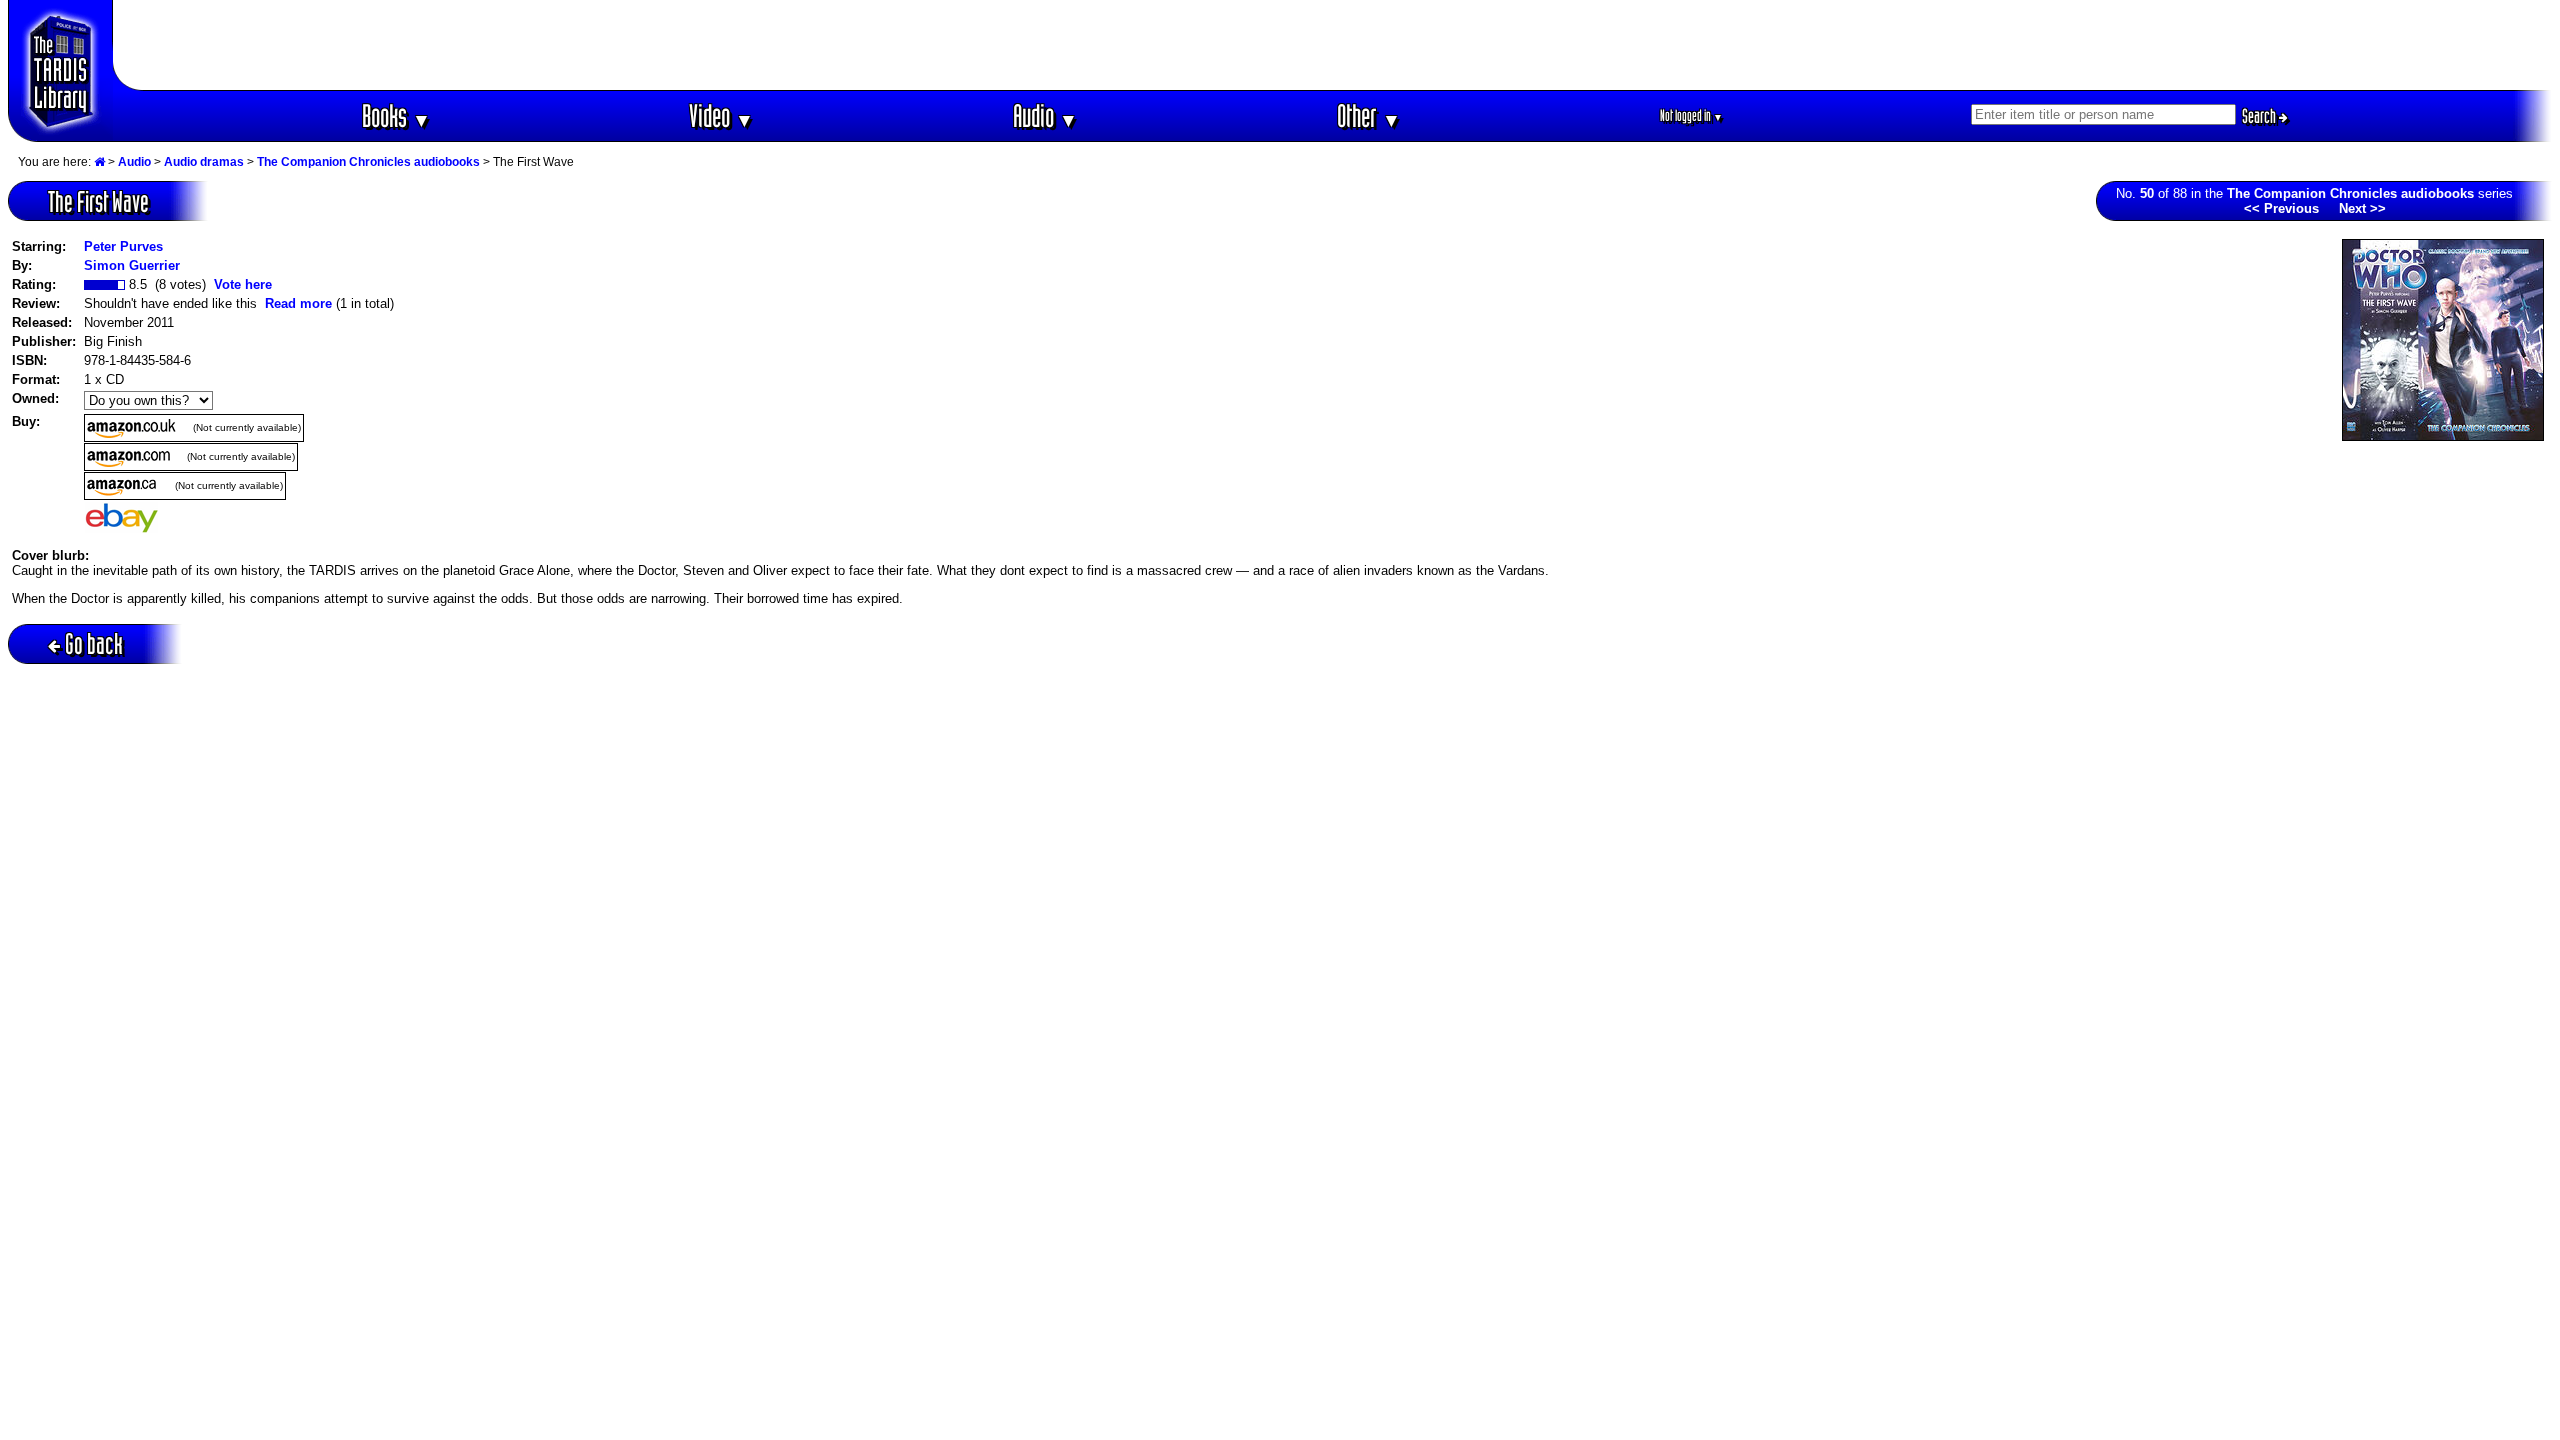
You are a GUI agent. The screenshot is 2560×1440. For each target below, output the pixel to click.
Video (721, 115)
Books (396, 115)
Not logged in (1691, 115)
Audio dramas (204, 162)
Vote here (243, 284)
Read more (298, 303)
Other (1369, 115)
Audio (1045, 115)
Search (2260, 116)
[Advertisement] (1333, 45)
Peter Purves (123, 246)
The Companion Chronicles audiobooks (368, 162)
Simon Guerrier (132, 265)
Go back (94, 643)
